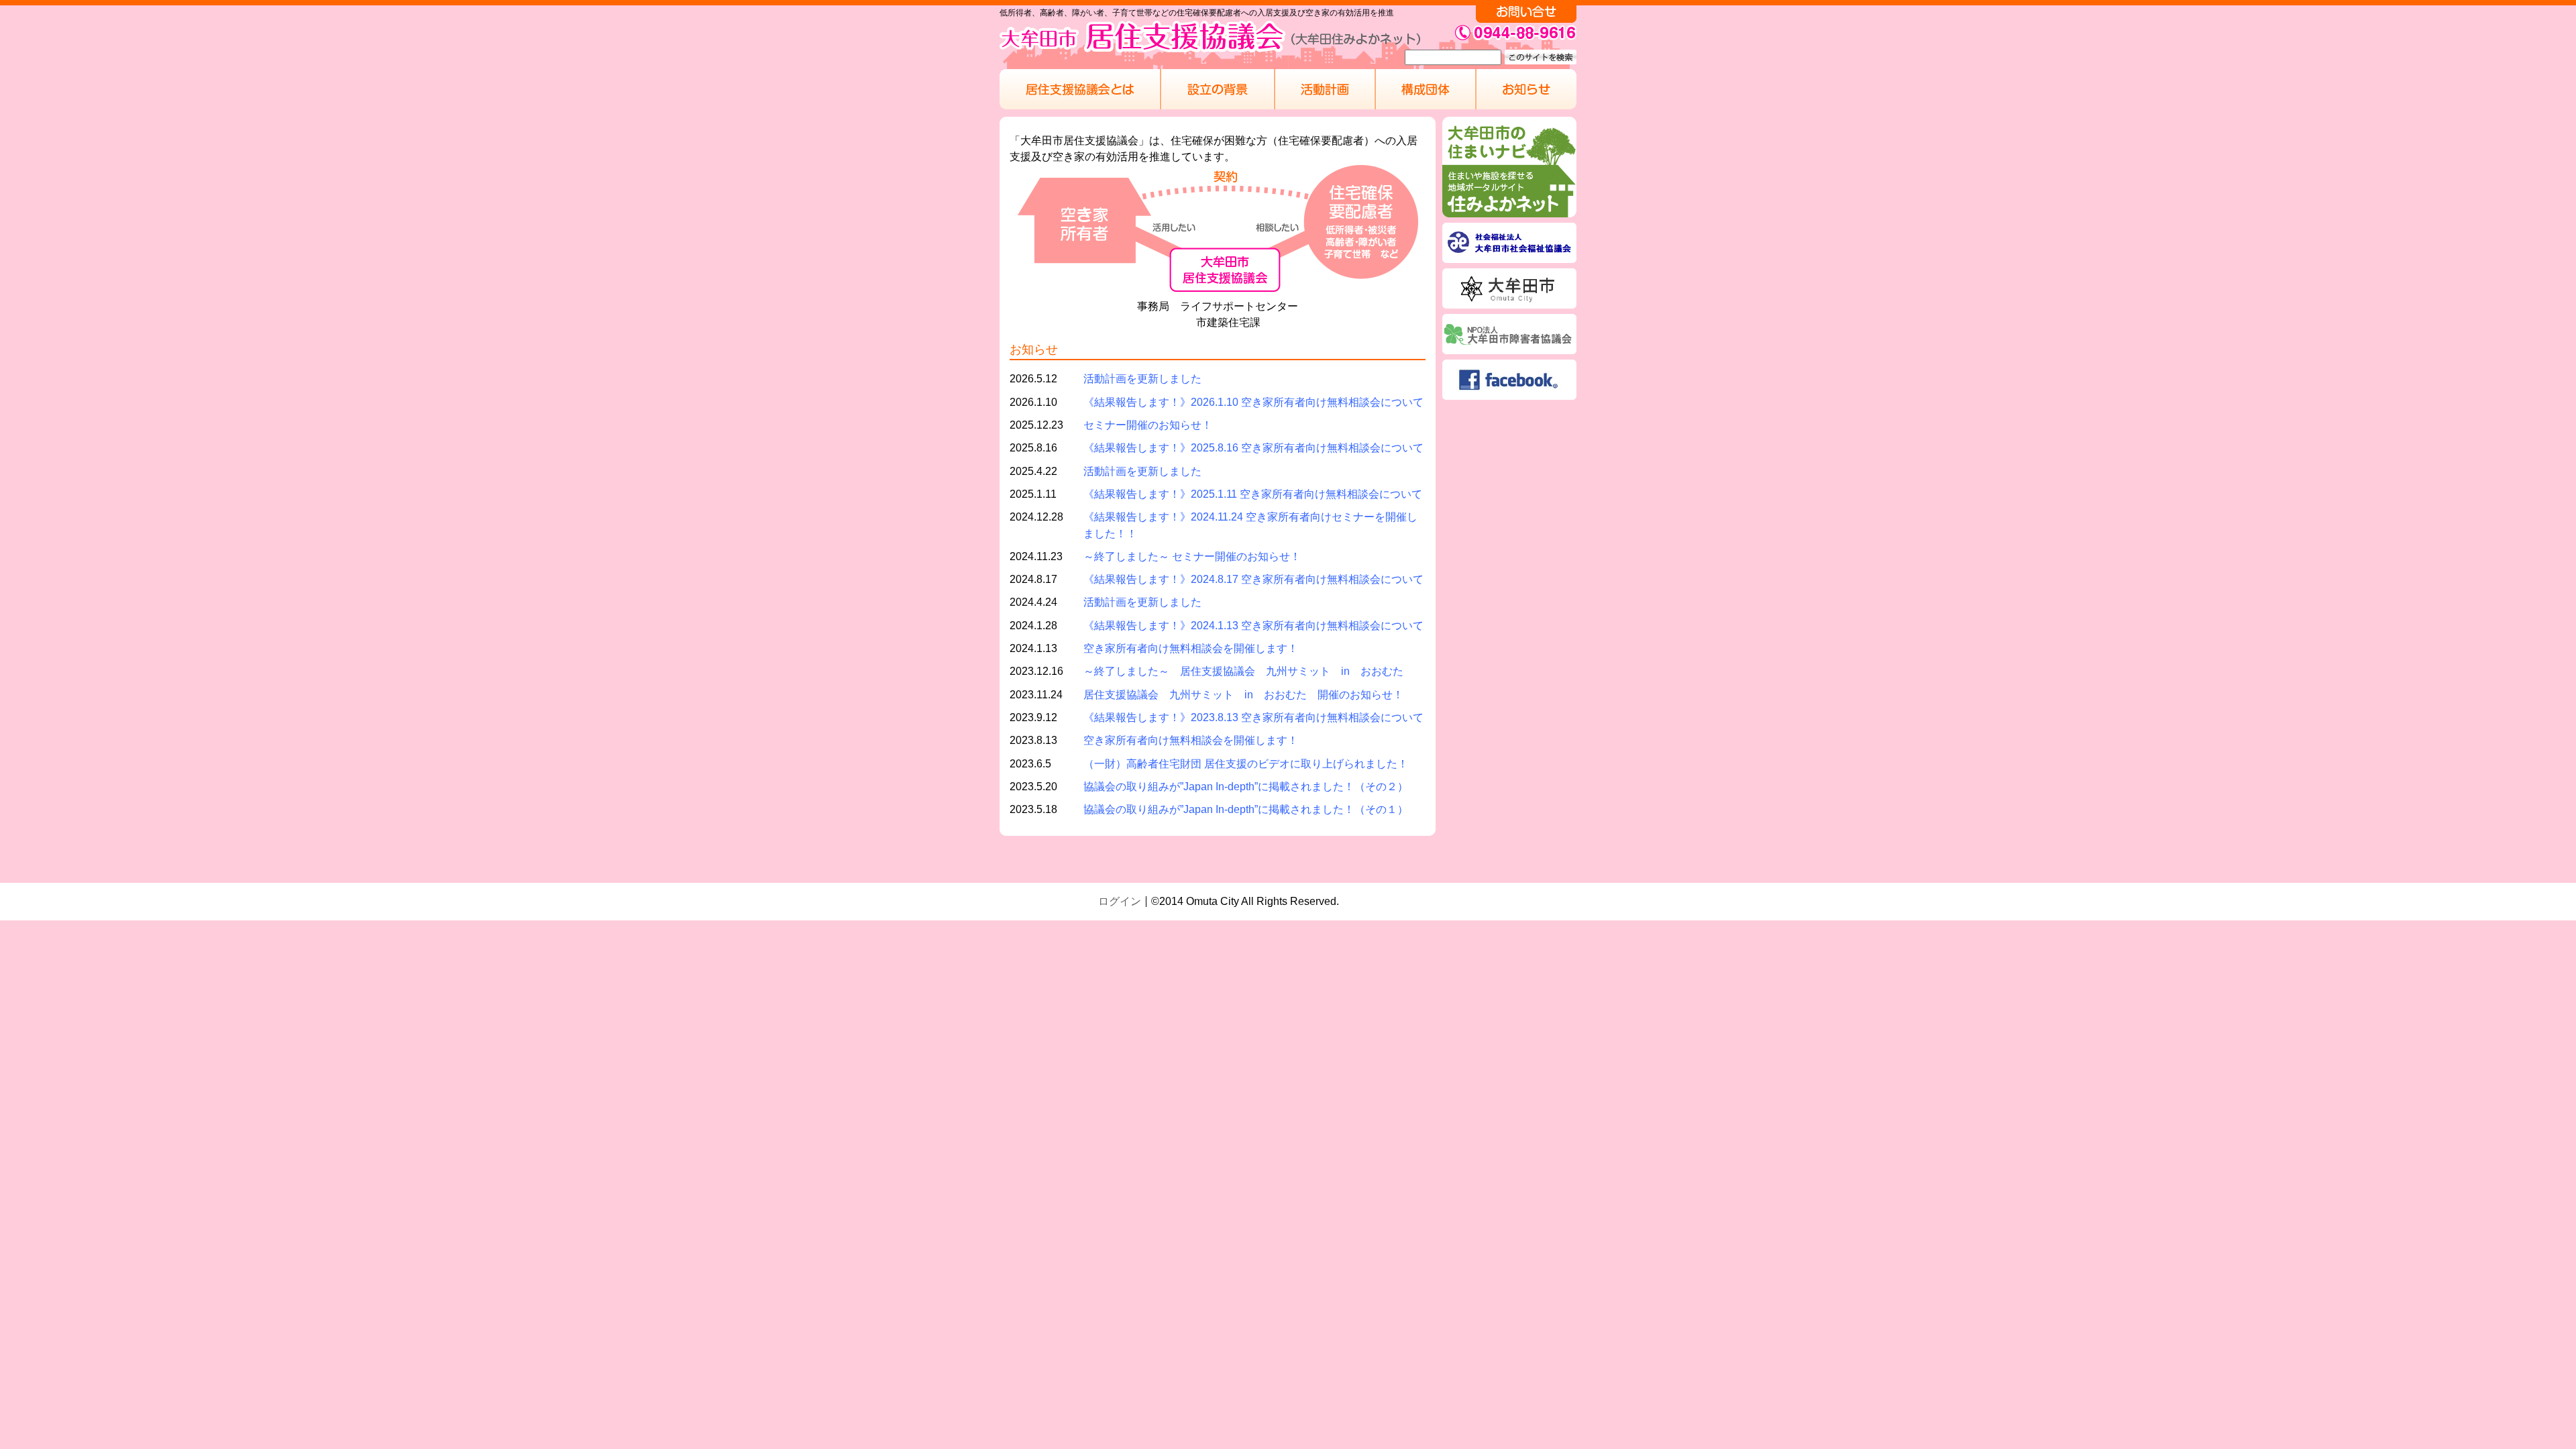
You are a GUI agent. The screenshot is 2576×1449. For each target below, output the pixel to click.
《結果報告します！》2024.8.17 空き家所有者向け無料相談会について (1253, 579)
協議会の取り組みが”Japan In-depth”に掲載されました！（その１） (1246, 809)
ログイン (1120, 901)
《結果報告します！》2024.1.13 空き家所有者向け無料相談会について (1253, 625)
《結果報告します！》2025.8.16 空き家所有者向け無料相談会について (1253, 447)
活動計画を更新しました (1142, 378)
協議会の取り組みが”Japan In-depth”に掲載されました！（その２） (1246, 786)
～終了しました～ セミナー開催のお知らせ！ (1192, 556)
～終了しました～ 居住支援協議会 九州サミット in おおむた (1243, 671)
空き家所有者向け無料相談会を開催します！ (1191, 648)
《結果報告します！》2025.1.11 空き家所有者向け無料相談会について (1253, 494)
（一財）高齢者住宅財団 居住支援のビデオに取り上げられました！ (1246, 763)
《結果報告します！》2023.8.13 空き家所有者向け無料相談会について (1253, 717)
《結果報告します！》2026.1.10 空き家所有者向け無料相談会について (1253, 402)
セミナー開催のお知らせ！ (1148, 425)
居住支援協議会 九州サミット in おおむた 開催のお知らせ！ (1243, 694)
